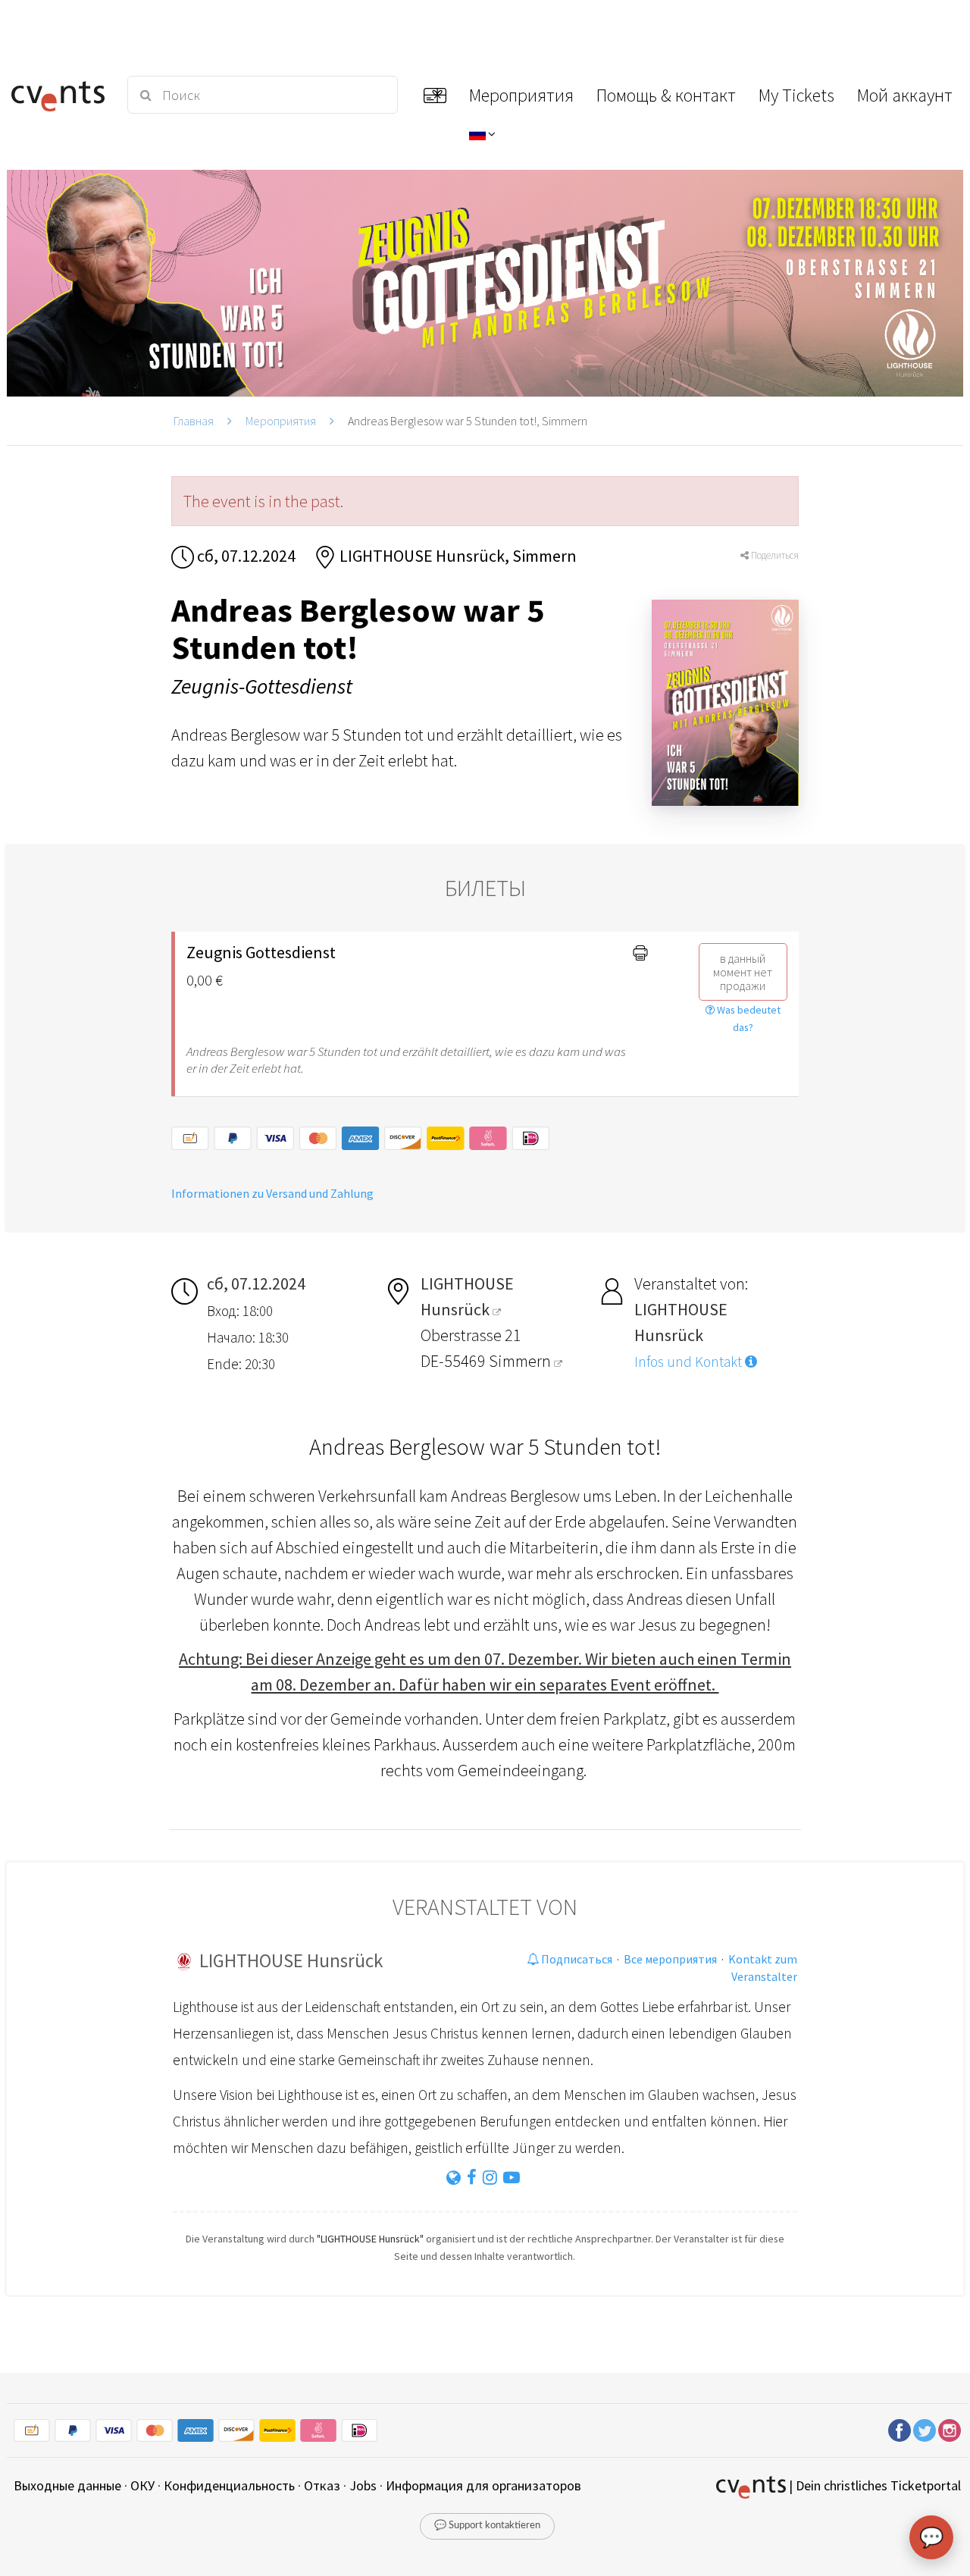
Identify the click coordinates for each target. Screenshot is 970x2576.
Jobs (363, 2485)
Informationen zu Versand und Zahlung (272, 1193)
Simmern (521, 1361)
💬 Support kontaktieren (487, 2526)
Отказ (322, 2485)
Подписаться (576, 1959)
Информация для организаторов (483, 2485)
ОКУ (142, 2485)
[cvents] (60, 95)
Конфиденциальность (229, 2485)
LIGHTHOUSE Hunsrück (291, 1960)
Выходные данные (67, 2485)
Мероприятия (281, 421)
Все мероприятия (670, 1959)
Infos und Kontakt (690, 1362)
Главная (194, 421)
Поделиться (774, 555)
